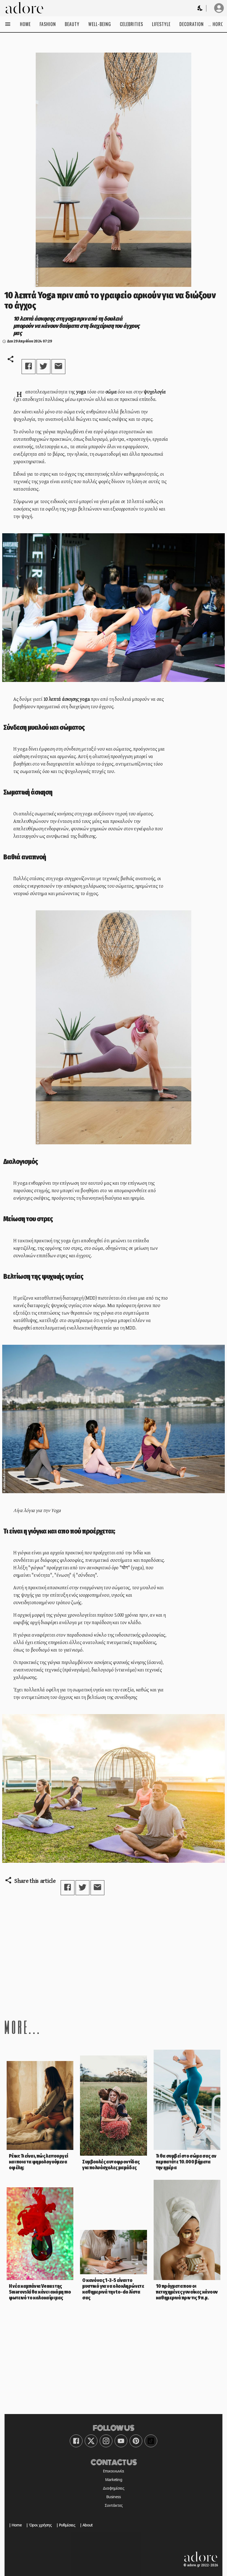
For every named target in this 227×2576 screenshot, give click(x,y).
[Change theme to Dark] (200, 8)
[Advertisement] (114, 1957)
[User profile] (219, 8)
